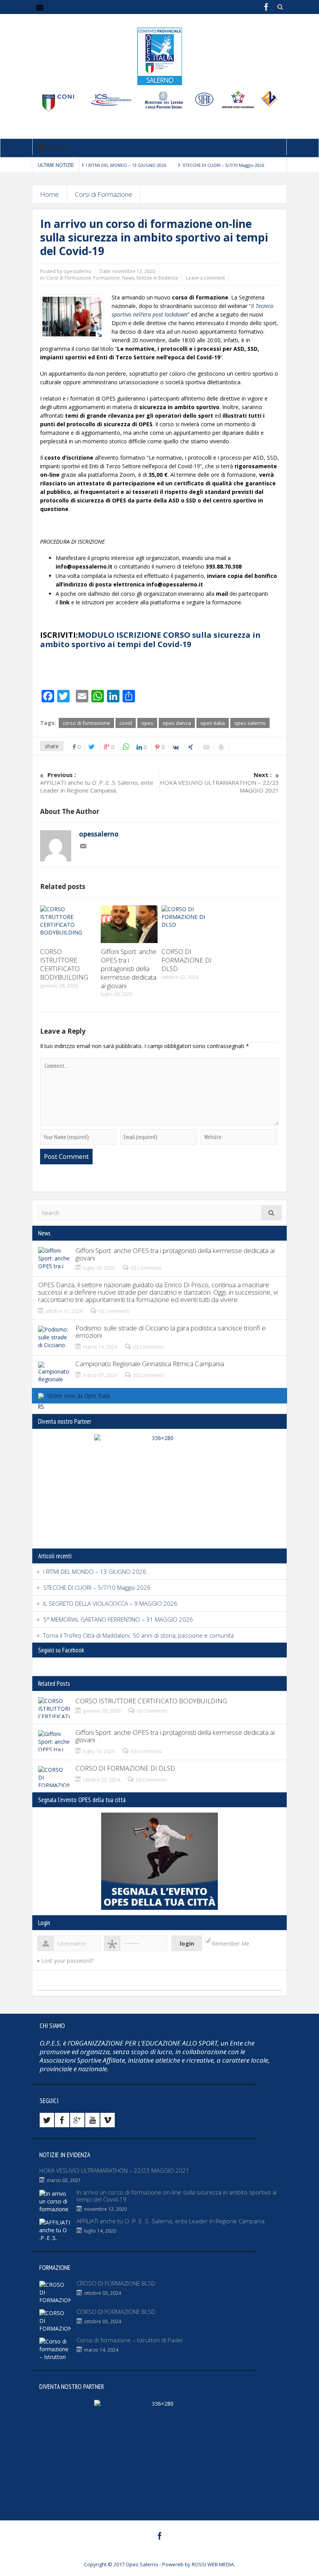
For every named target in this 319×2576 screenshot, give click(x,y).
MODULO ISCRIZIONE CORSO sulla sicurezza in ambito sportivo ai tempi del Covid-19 (150, 640)
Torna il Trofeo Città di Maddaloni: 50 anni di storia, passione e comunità (138, 1635)
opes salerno (250, 723)
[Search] (272, 1213)
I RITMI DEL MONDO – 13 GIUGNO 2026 (126, 165)
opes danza (177, 723)
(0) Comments (146, 1268)
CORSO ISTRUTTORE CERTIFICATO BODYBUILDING (64, 964)
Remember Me (230, 1943)
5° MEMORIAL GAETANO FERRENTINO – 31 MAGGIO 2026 (118, 1619)
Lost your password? (67, 1961)
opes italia (213, 723)
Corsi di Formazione (103, 194)
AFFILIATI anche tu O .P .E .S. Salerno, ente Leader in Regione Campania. (97, 782)
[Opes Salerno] (159, 56)
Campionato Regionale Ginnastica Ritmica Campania (150, 1364)
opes (147, 723)
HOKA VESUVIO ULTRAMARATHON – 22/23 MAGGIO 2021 (219, 782)
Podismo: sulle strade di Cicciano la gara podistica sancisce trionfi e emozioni (171, 1332)
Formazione (107, 278)
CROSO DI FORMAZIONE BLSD (116, 2283)
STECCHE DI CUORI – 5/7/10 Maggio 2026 (223, 165)
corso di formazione (86, 723)
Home (49, 194)
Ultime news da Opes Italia (79, 1396)
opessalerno (99, 834)
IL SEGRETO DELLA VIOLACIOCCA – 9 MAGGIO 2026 (110, 1603)
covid (126, 723)
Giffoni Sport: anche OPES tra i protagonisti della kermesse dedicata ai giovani (129, 969)
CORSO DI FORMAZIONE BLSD (116, 2312)
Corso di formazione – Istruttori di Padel (130, 2340)
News (128, 278)
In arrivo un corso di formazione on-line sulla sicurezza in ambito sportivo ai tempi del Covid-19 (177, 2196)
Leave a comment (205, 278)
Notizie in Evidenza (157, 278)
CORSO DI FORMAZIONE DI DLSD (187, 960)
